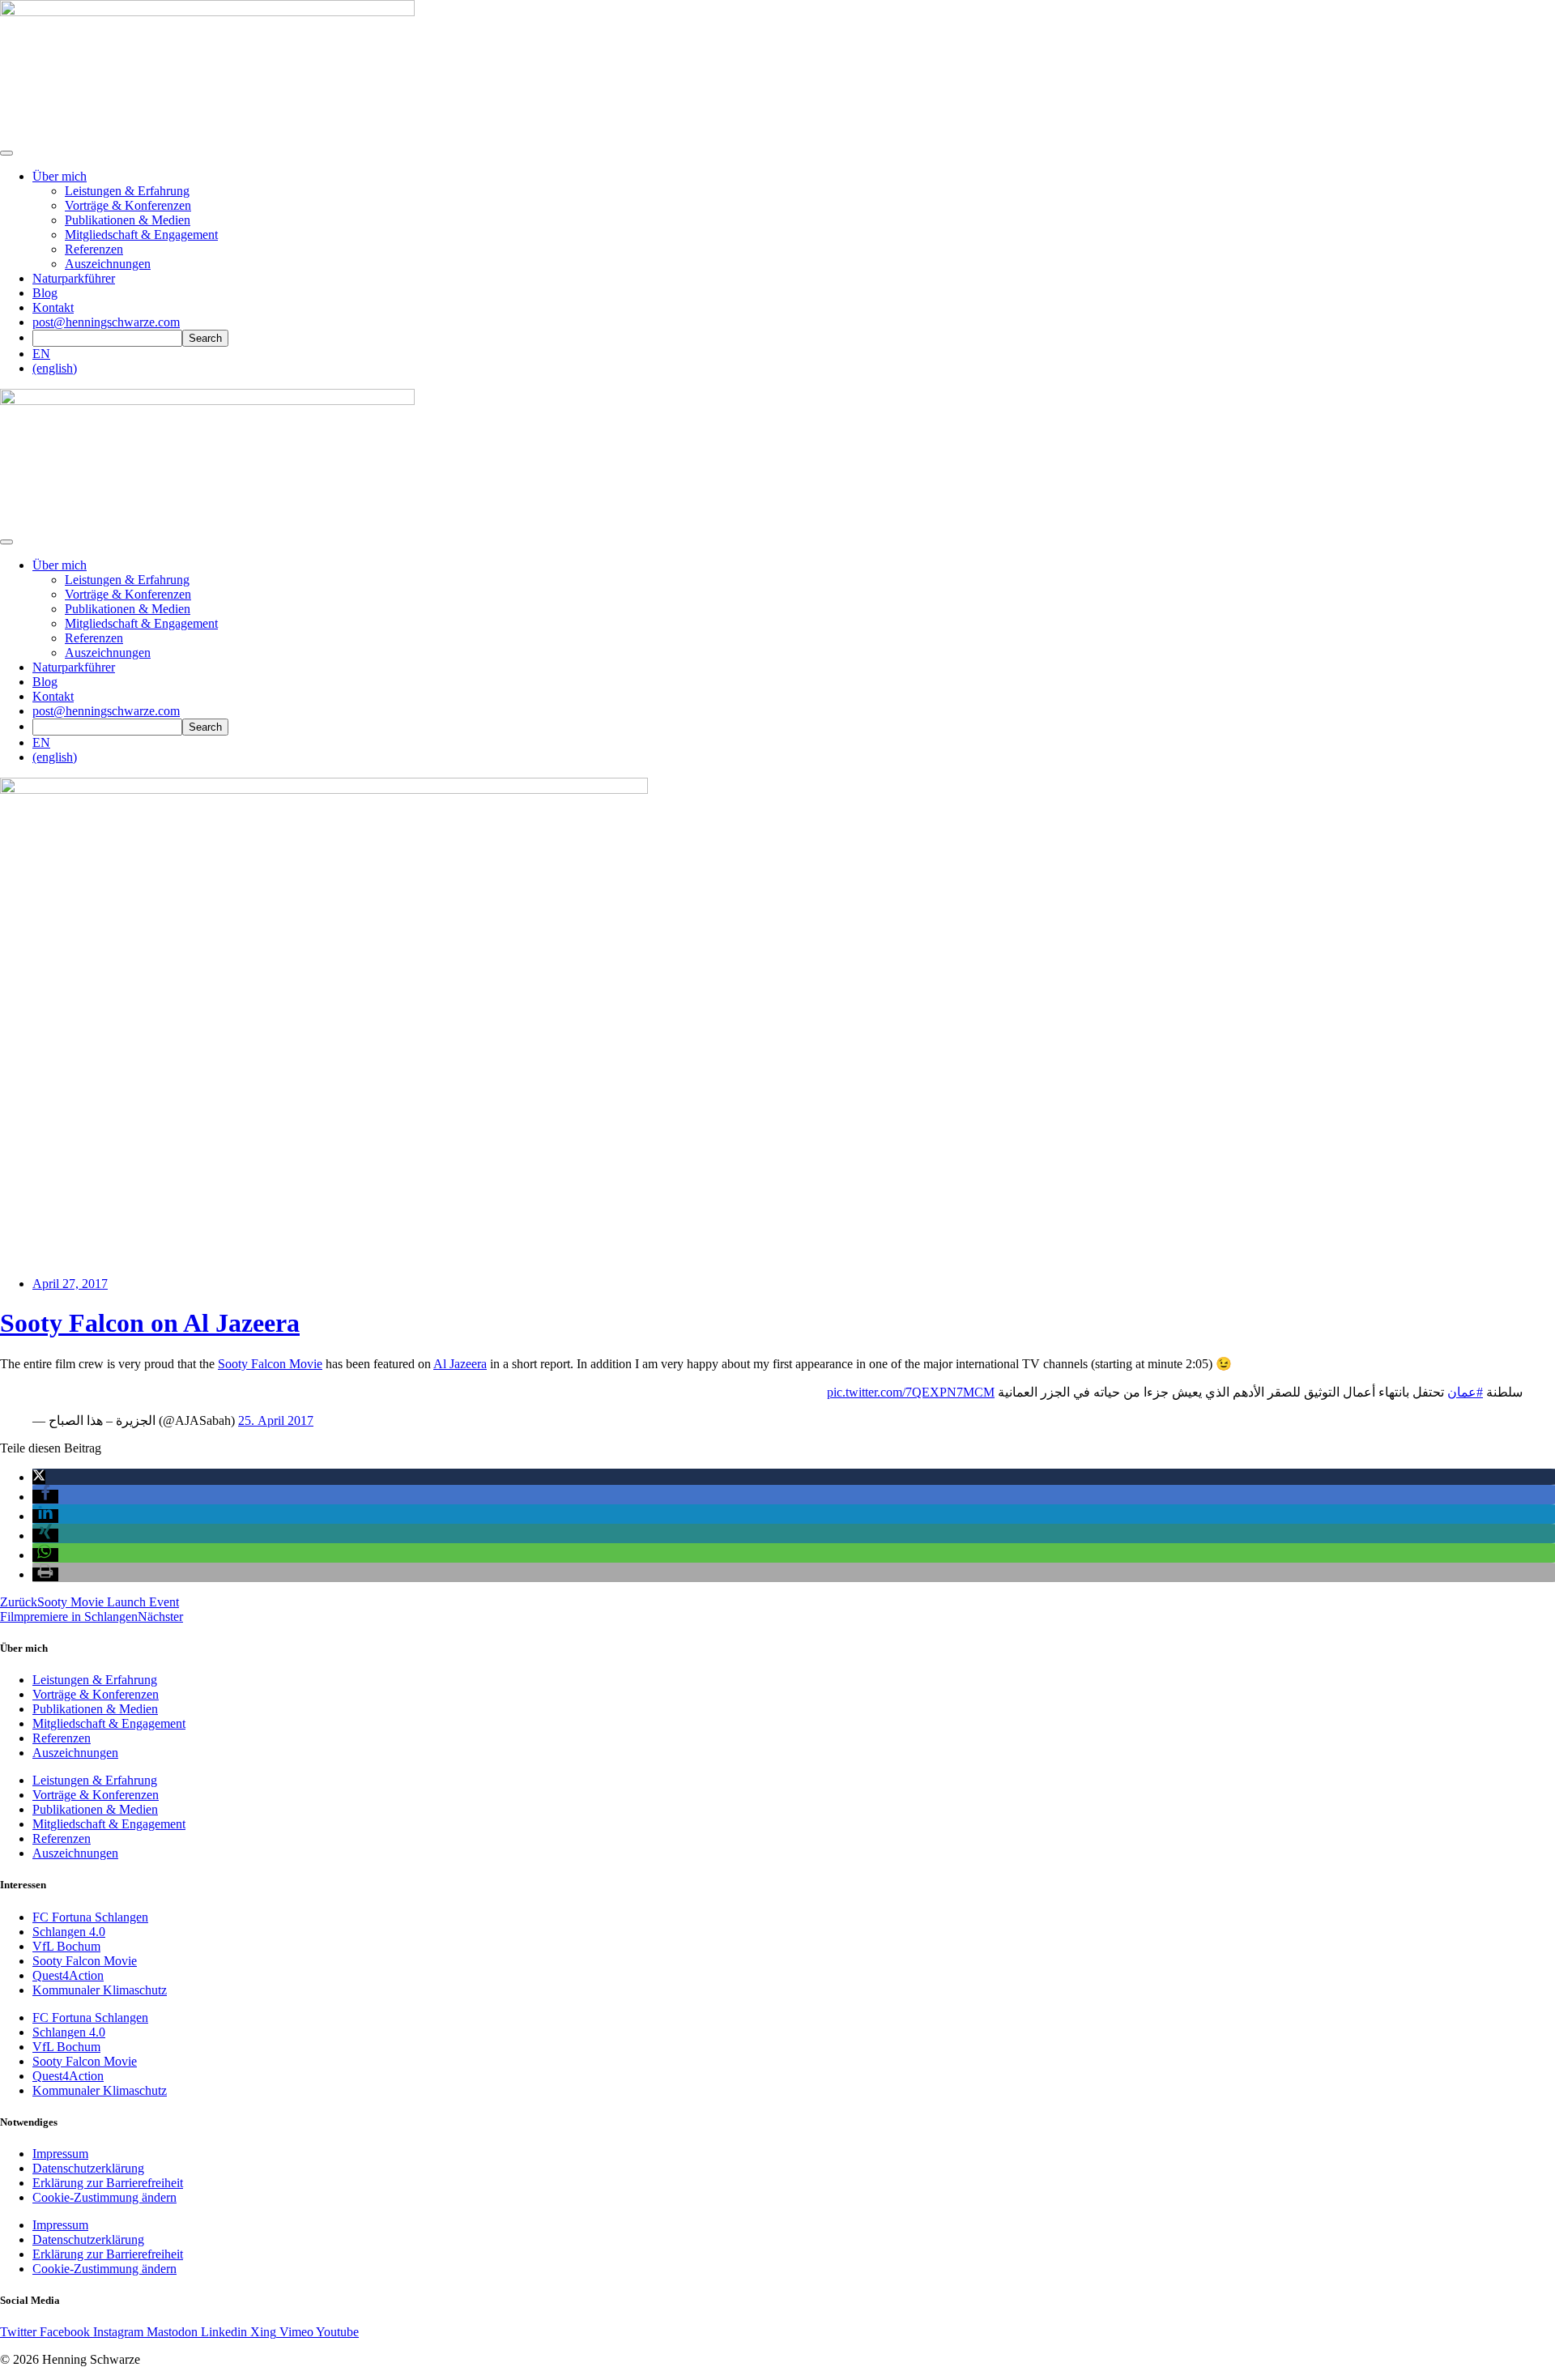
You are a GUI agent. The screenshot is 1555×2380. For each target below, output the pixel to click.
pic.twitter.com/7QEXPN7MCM (911, 1392)
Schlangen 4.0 (69, 1932)
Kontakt (53, 307)
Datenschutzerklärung (88, 2168)
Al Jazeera (460, 1364)
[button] (39, 1477)
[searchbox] (107, 338)
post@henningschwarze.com (106, 322)
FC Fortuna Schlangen (90, 1917)
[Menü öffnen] (6, 153)
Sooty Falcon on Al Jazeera (150, 1323)
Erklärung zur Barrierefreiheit (108, 2183)
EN (41, 354)
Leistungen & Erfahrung (127, 191)
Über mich (60, 176)
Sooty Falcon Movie (270, 1364)
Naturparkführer (74, 278)
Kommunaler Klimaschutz (100, 1990)
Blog (45, 293)
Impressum (60, 2154)
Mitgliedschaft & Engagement (141, 235)
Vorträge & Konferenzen (128, 205)
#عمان (1465, 1392)
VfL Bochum (66, 1946)
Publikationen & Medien (128, 220)
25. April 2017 (276, 1420)
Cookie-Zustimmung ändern (104, 2197)
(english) (55, 368)
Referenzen (94, 249)
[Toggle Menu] (6, 542)
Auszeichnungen (108, 264)
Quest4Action (68, 1975)
